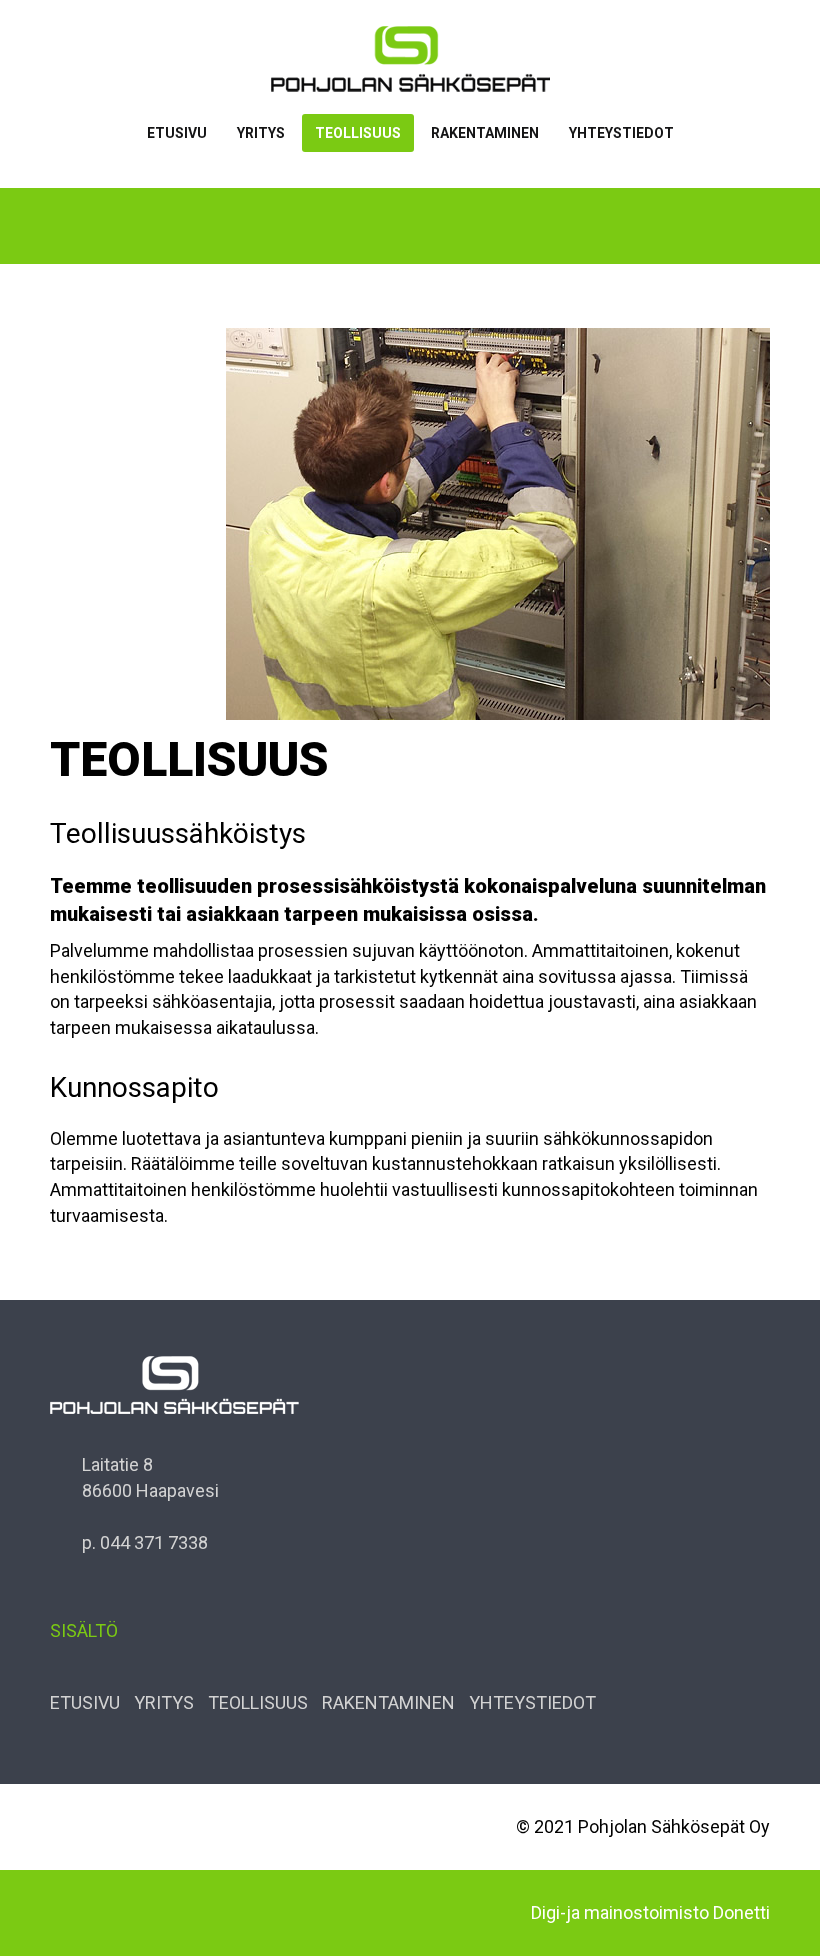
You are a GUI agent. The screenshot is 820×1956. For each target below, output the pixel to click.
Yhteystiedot (621, 133)
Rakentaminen (485, 133)
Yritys (261, 133)
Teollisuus (358, 133)
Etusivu (177, 133)
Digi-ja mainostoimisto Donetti (650, 1912)
